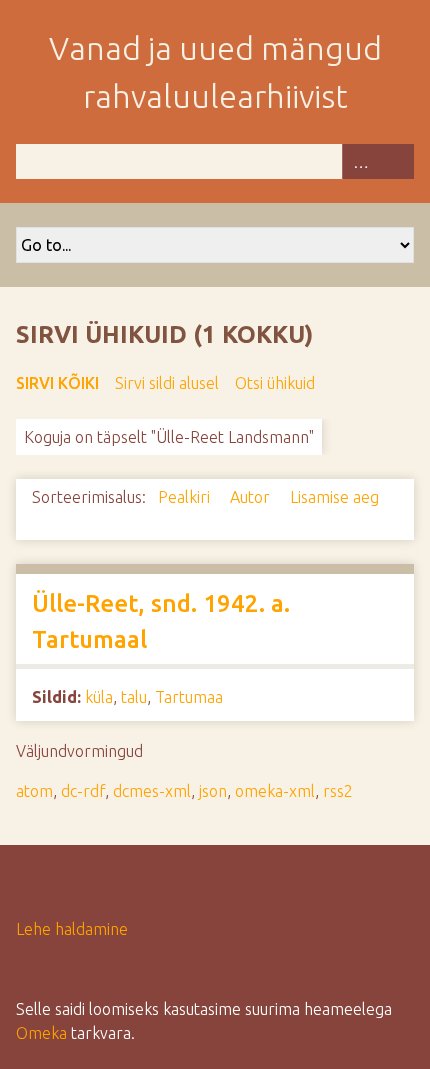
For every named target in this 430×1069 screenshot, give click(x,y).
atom (34, 791)
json (213, 791)
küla (99, 697)
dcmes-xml (152, 791)
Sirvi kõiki (57, 383)
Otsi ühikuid (275, 383)
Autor (252, 497)
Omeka (41, 1033)
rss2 (338, 791)
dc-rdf (83, 791)
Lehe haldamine (72, 929)
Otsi (396, 161)
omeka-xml (275, 791)
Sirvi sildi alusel (167, 383)
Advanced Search (360, 161)
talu (134, 697)
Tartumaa (189, 697)
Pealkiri (186, 497)
